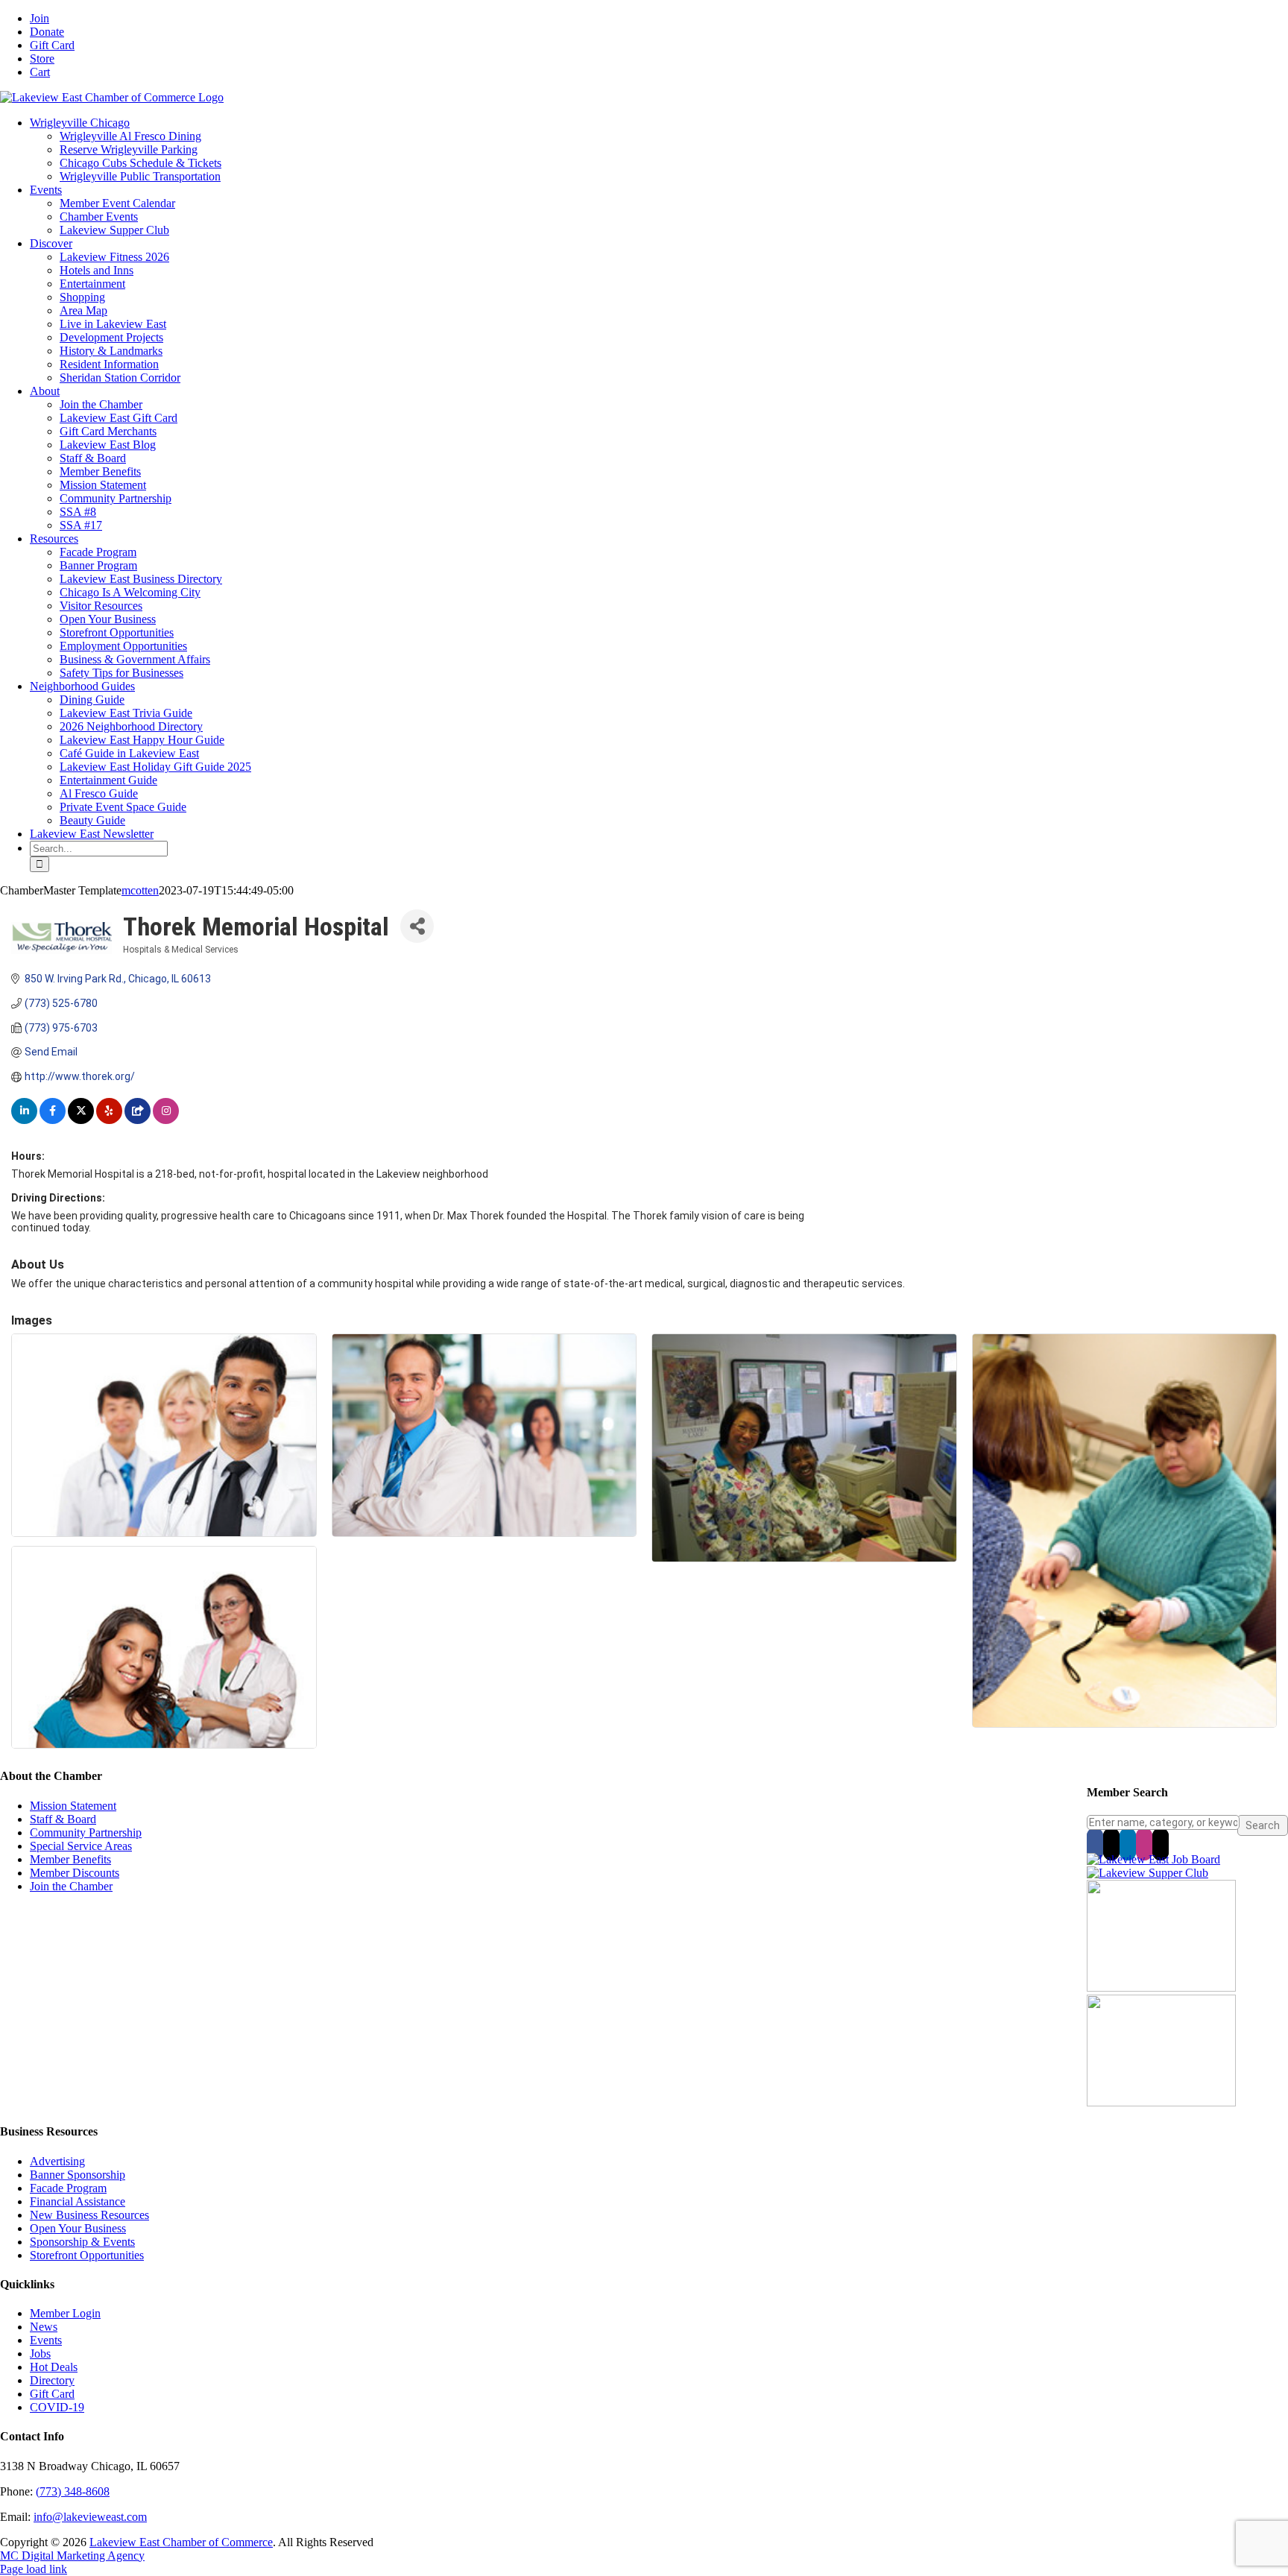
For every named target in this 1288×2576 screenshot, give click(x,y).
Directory (52, 2380)
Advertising (57, 2161)
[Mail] (1161, 1844)
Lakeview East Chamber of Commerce (181, 2542)
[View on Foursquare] (138, 1120)
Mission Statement (73, 1806)
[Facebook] (1095, 1844)
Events (46, 2340)
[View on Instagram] (166, 1120)
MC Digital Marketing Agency (72, 2556)
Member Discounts (75, 1873)
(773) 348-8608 (73, 2491)
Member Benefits (70, 1859)
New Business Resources (89, 2215)
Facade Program (68, 2188)
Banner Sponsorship (78, 2175)
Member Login (65, 2313)
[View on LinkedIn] (24, 1120)
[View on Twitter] (81, 1120)
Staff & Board (63, 1819)
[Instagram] (1144, 1844)
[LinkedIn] (1128, 1844)
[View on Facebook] (53, 1120)
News (44, 2327)
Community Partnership (86, 1832)
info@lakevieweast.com (90, 2517)
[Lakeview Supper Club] (1147, 1873)
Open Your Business (78, 2228)
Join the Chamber (71, 1886)
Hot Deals (54, 2367)
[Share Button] (417, 926)
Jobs (40, 2354)
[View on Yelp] (109, 1120)
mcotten (140, 890)
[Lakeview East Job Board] (1153, 1859)
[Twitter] (1111, 1844)
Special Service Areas (81, 1846)
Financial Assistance (78, 2201)
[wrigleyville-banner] (1161, 1988)
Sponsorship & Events (82, 2242)
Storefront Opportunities (87, 2255)
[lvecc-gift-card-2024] (1161, 2102)
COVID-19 (57, 2407)
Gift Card (52, 2394)
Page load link (34, 2569)
